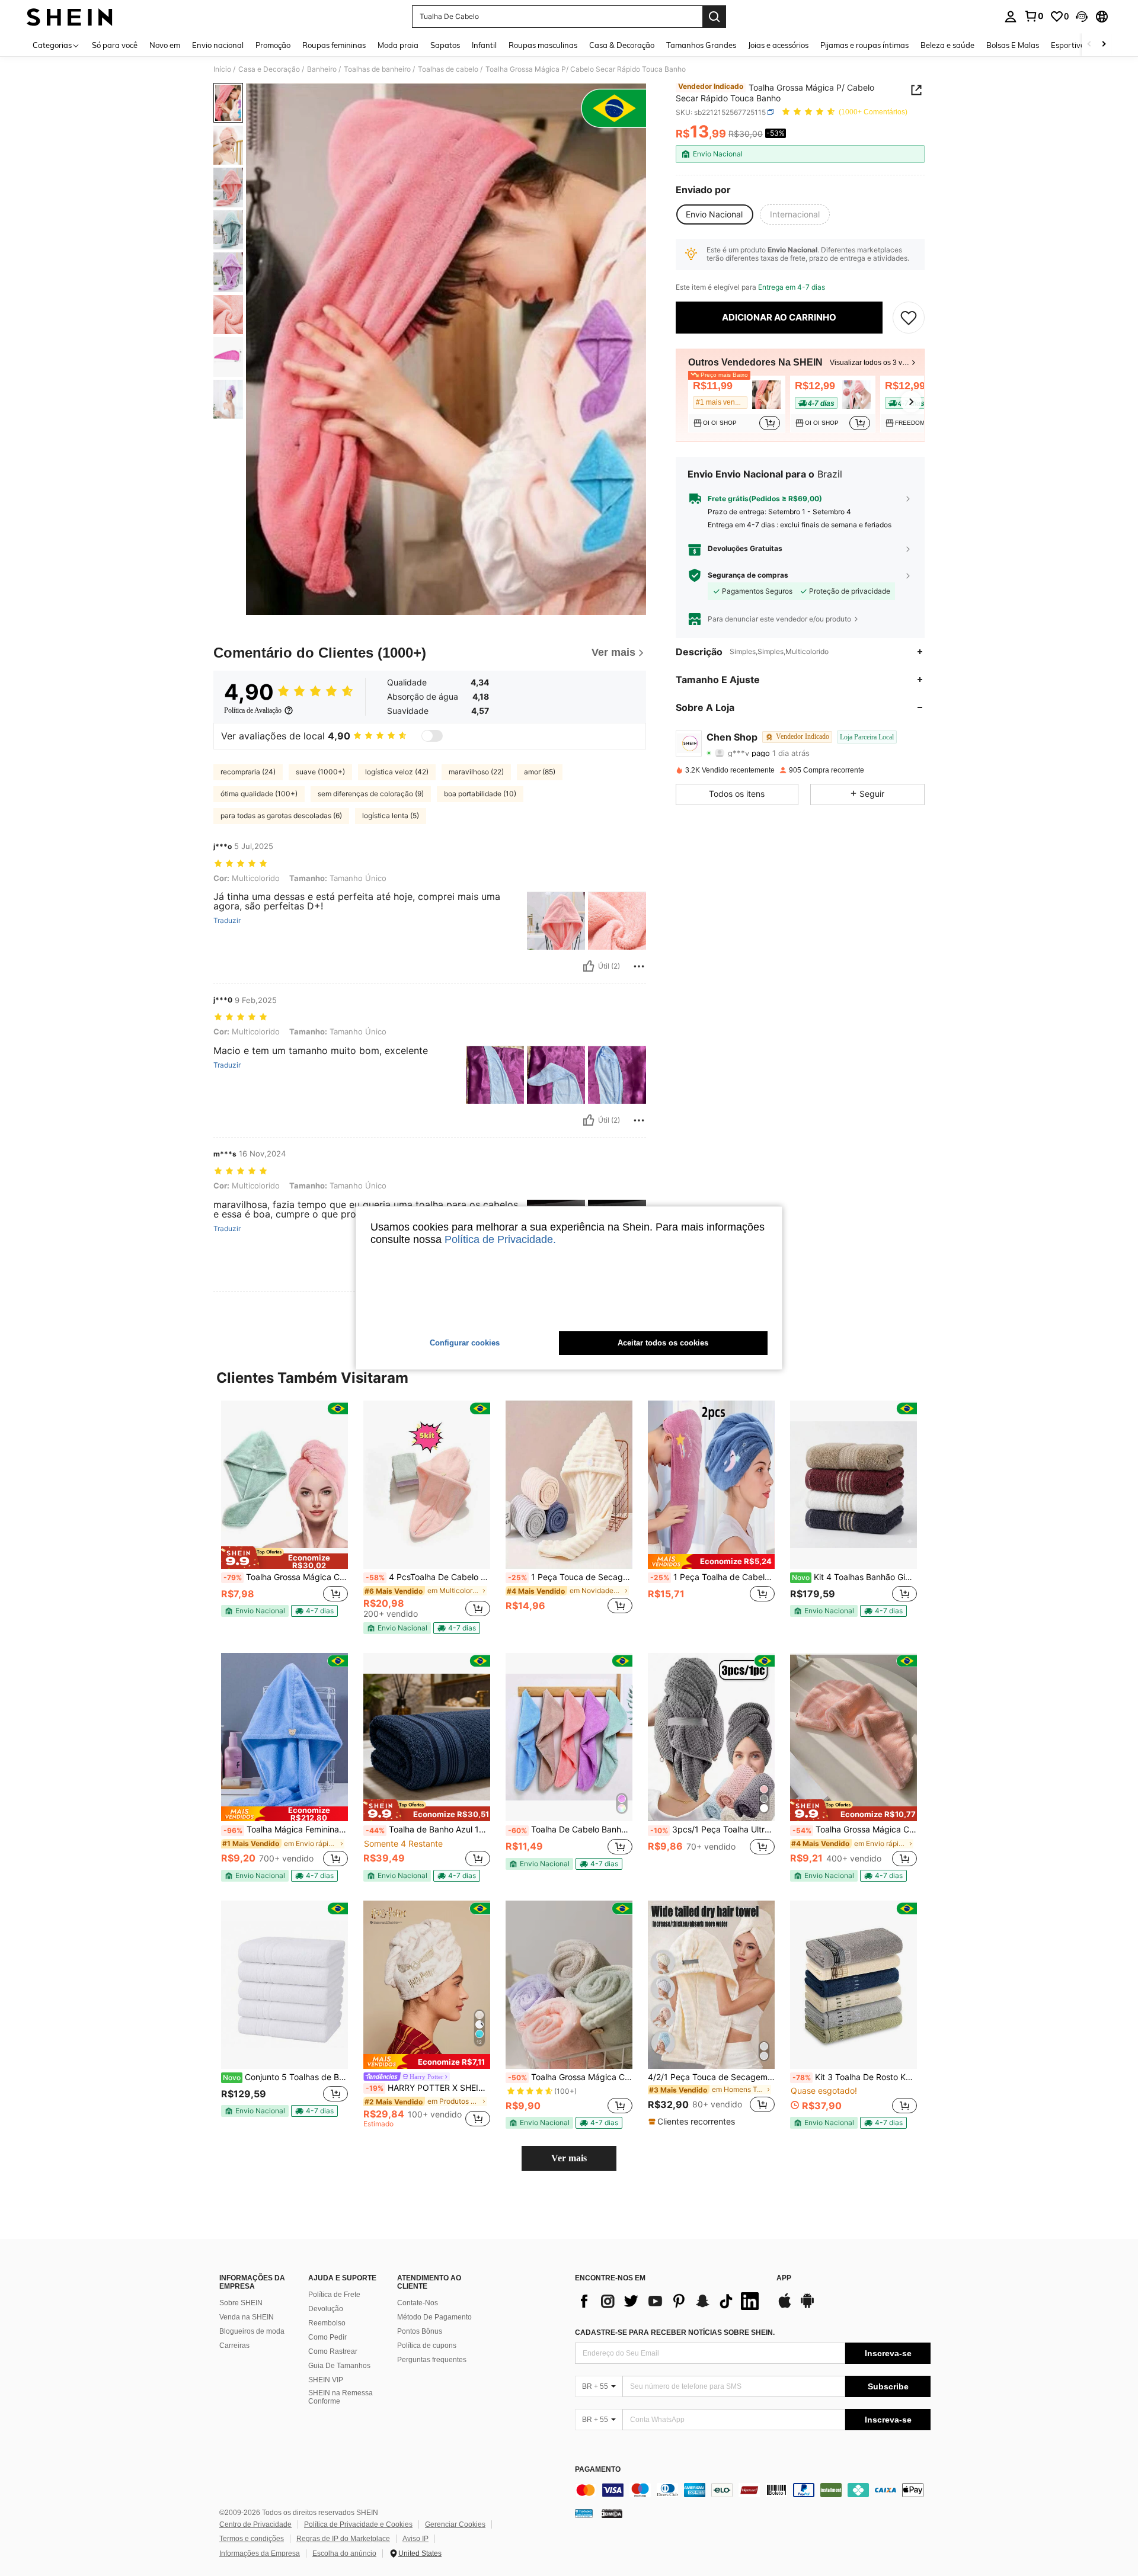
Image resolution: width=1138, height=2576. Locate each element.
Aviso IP (415, 2539)
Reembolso (327, 2323)
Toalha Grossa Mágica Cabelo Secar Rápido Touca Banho (855, 1830)
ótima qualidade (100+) (259, 794)
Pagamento (598, 2470)
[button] (1082, 17)
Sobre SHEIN (241, 2303)
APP (784, 2278)
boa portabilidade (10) (480, 794)
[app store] (785, 2306)
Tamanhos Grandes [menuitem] (701, 45)
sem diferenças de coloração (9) (371, 794)
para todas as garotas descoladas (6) (281, 816)
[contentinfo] (753, 2490)
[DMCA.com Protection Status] (612, 2513)
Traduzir (227, 921)
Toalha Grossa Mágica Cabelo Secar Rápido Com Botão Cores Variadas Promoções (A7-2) (570, 2077)
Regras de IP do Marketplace (343, 2539)
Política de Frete (334, 2295)
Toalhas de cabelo (448, 69)
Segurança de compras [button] (748, 575)
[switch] (432, 736)
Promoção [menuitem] (273, 45)
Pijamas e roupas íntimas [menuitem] (864, 45)
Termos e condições (252, 2539)
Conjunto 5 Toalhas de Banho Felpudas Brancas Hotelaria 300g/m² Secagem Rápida (285, 2077)
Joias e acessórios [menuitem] (778, 45)
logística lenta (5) (391, 816)
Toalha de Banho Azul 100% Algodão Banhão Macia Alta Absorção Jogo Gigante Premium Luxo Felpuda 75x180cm (428, 1830)
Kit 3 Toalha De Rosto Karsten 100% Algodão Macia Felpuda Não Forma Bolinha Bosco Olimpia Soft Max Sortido (855, 2077)
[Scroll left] (1089, 45)
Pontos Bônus (420, 2331)
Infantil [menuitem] (484, 45)
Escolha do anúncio (344, 2553)
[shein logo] (70, 17)
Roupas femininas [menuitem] (334, 45)
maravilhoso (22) (476, 772)
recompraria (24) (248, 772)
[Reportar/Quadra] (639, 966)
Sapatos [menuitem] (445, 45)
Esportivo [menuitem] (1068, 45)
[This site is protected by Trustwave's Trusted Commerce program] (584, 2513)
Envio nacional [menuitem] (218, 45)
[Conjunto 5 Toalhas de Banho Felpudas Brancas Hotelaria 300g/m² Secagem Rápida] (284, 1985)
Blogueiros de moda (252, 2331)
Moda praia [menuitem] (398, 45)
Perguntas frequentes (432, 2360)
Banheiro (322, 69)
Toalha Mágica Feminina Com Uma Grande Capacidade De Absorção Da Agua (286, 1830)
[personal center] (1011, 17)
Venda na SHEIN (247, 2317)
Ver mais (569, 2158)
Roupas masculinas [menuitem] (543, 45)
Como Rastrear (333, 2351)
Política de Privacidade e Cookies (358, 2524)
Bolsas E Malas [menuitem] (1013, 45)
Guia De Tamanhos (339, 2366)
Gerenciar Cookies (455, 2524)
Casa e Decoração (269, 69)
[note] (284, 1558)
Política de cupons (427, 2346)
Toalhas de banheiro (377, 69)
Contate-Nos (418, 2303)
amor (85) (540, 772)
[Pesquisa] (714, 17)
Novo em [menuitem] (165, 45)
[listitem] (737, 404)
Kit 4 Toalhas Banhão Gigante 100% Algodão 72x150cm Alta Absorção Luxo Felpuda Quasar (854, 1577)
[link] (1034, 16)
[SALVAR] (909, 318)
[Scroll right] (1104, 45)
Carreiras (234, 2346)
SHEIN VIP (326, 2380)
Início (222, 69)
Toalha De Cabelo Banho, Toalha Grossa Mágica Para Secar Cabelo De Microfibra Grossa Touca (570, 1830)
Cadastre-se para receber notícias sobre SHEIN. (675, 2333)
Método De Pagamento (434, 2317)
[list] (670, 2301)
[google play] (807, 2306)
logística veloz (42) (397, 772)
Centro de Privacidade (255, 2524)
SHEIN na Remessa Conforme (341, 2397)
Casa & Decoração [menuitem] (622, 45)
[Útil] (589, 966)
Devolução (326, 2309)
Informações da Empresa (260, 2553)
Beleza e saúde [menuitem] (947, 45)
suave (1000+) (320, 772)
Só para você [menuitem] (115, 45)
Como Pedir (327, 2337)
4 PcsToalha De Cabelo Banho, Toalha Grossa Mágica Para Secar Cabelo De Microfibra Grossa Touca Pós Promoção (428, 1577)
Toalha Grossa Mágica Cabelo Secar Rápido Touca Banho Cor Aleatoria (286, 1577)
